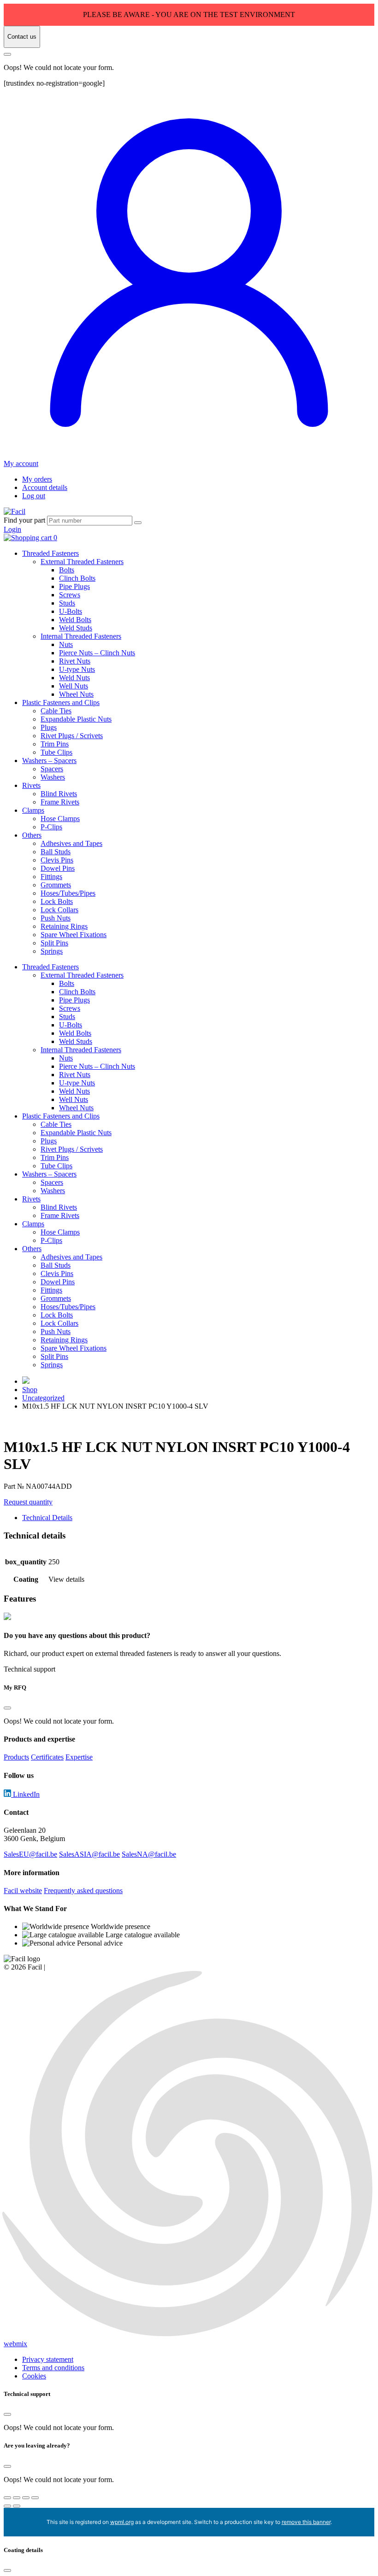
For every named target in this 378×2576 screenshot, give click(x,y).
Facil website (23, 1891)
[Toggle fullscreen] (17, 2498)
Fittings (51, 877)
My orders (37, 479)
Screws (70, 595)
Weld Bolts (75, 620)
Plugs (49, 727)
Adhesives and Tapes (71, 843)
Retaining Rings (64, 926)
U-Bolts (71, 611)
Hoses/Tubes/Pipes (68, 893)
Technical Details (47, 1518)
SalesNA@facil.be (149, 1854)
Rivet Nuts (75, 661)
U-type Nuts (77, 669)
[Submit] (138, 523)
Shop (30, 1390)
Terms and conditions (53, 2368)
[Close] (7, 54)
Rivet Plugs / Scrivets (72, 736)
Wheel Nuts (76, 694)
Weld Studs (76, 628)
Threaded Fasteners (50, 553)
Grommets (56, 885)
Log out (34, 496)
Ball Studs (56, 852)
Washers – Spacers (49, 761)
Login (12, 529)
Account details (45, 487)
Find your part (24, 520)
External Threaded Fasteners (82, 562)
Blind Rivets (59, 794)
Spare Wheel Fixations (74, 935)
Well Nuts (74, 686)
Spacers (52, 769)
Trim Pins (55, 744)
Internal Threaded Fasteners (81, 636)
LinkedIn (25, 1794)
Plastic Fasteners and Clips (61, 702)
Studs (67, 603)
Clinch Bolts (77, 578)
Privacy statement (48, 2359)
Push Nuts (56, 918)
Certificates (47, 1757)
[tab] (198, 1518)
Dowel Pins (58, 868)
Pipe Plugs (74, 586)
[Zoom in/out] (7, 2498)
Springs (52, 951)
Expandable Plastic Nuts (76, 719)
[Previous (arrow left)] (7, 2506)
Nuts (66, 644)
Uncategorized (43, 1398)
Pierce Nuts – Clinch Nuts (97, 653)
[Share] (26, 2498)
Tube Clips (56, 752)
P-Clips (51, 827)
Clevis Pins (57, 860)
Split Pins (54, 943)
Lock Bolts (57, 901)
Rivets (31, 785)
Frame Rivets (60, 802)
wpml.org (122, 2522)
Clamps (33, 810)
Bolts (67, 570)
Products (16, 1757)
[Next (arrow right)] (17, 2506)
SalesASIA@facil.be (89, 1854)
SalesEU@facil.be (30, 1854)
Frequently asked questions (83, 1891)
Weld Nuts (74, 678)
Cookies (34, 2376)
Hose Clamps (60, 819)
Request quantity (28, 1502)
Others (32, 835)
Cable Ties (56, 711)
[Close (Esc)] (35, 2498)
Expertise (79, 1757)
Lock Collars (59, 910)
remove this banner (306, 2522)
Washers (53, 777)
